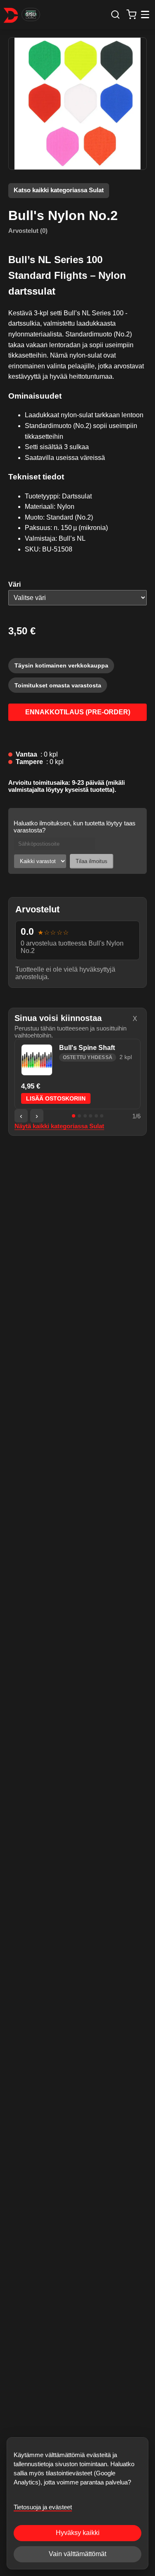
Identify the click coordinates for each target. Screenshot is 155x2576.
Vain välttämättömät (77, 2554)
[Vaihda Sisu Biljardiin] (31, 15)
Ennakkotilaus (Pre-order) (78, 712)
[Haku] (115, 14)
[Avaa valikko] (145, 15)
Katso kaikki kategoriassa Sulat (59, 190)
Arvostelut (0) (28, 231)
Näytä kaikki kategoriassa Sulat (59, 1126)
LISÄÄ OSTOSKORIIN (56, 1099)
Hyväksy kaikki (78, 2533)
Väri (14, 584)
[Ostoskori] (132, 14)
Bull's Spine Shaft (87, 1048)
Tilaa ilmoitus (92, 861)
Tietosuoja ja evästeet (43, 2507)
